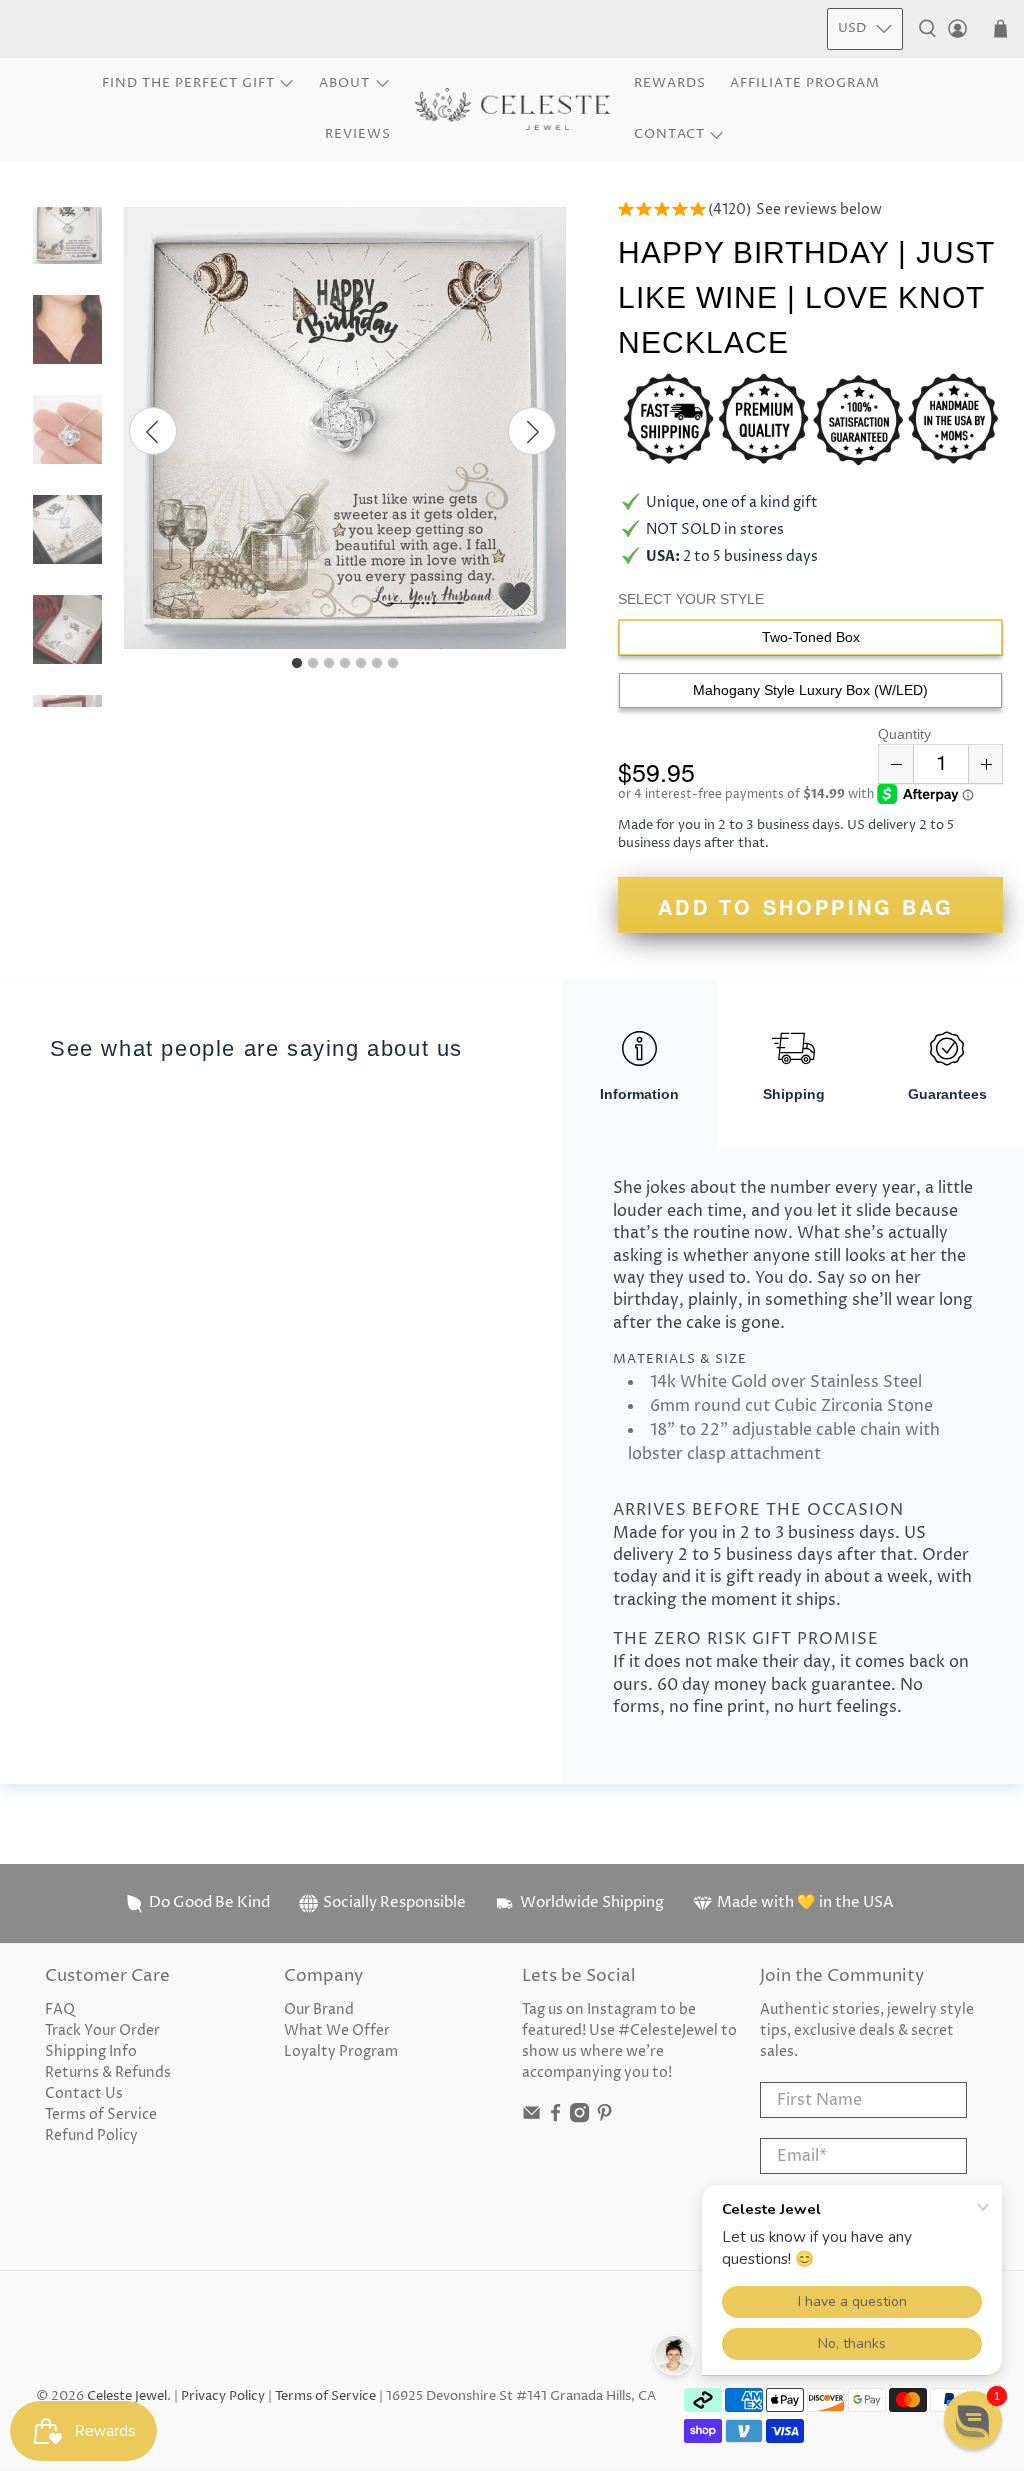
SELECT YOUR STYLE (691, 599)
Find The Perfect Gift (188, 83)
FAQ (60, 2009)
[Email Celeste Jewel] (531, 2118)
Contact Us (84, 2093)
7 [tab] (393, 664)
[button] (973, 2420)
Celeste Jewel (127, 2396)
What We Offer (337, 2030)
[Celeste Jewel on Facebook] (555, 2118)
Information (639, 1094)
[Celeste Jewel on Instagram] (579, 2118)
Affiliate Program (805, 83)
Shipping (794, 1094)
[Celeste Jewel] (512, 109)
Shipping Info (91, 2051)
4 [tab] (345, 664)
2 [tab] (313, 664)
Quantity (904, 734)
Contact (669, 134)
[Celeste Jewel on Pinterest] (604, 2118)
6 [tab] (377, 664)
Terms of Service (101, 2114)
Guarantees (947, 1094)
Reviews (358, 134)
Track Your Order (102, 2030)
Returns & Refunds (108, 2072)
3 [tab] (329, 664)
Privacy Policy (223, 2396)
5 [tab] (361, 664)
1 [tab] (297, 664)
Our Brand (319, 2009)
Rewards (670, 83)
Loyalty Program (341, 2051)
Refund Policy (91, 2135)
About (344, 83)
